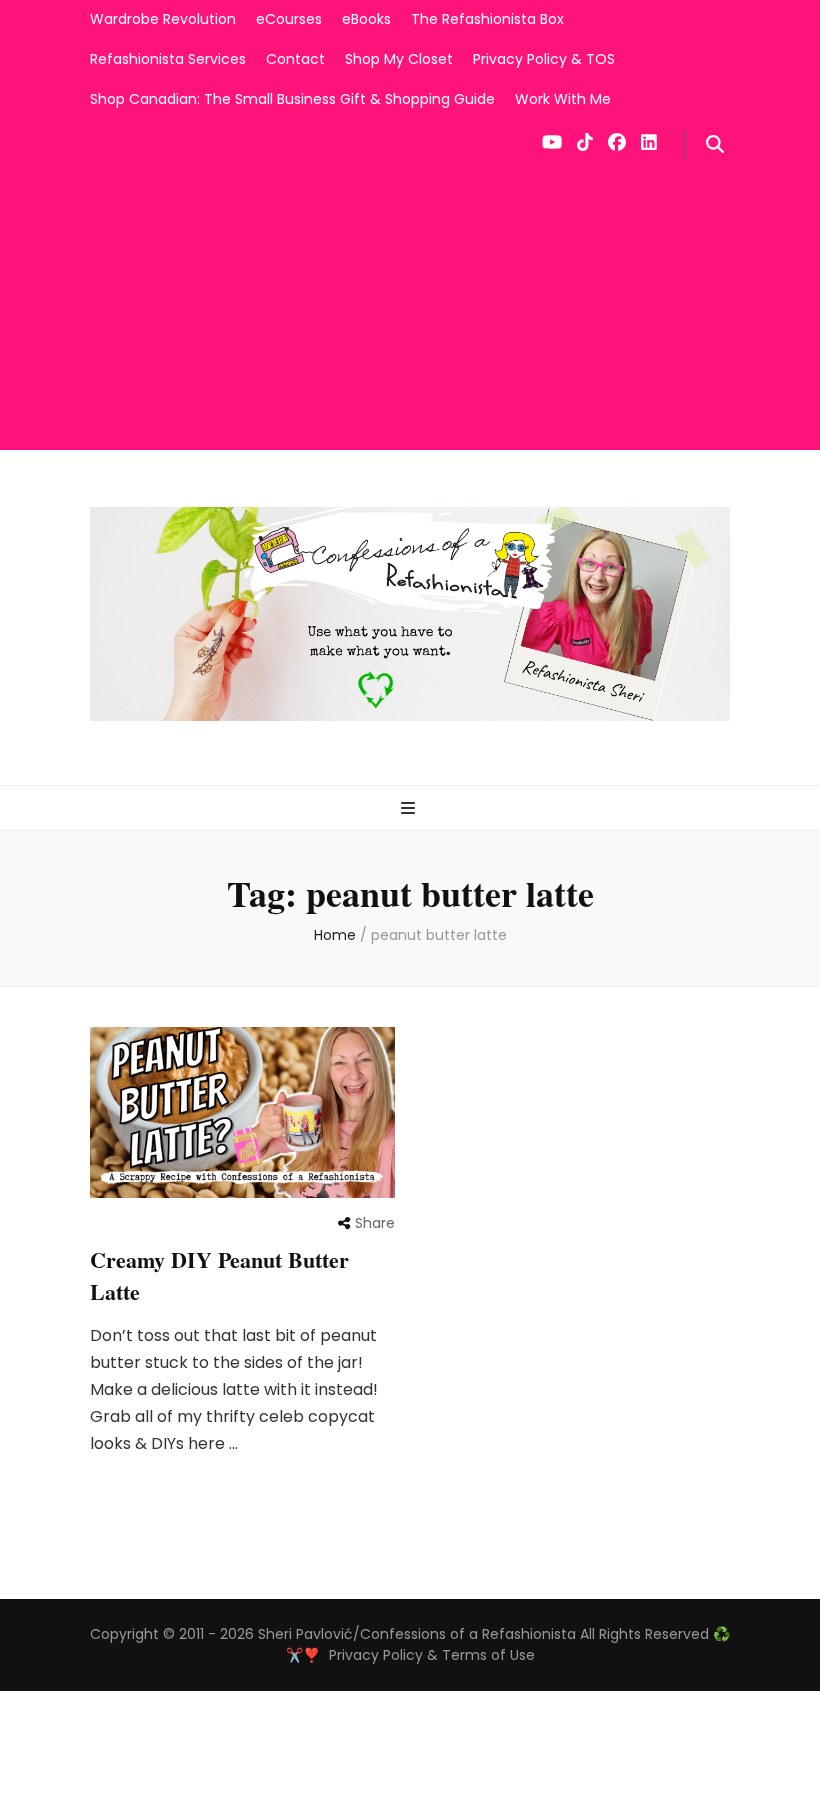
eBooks (366, 19)
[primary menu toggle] (410, 809)
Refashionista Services (168, 59)
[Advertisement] (410, 310)
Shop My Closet (399, 59)
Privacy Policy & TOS (544, 59)
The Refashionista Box (487, 19)
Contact (295, 59)
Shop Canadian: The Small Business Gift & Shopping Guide (292, 99)
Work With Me (563, 99)
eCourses (289, 19)
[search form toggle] (715, 145)
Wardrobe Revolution (163, 19)
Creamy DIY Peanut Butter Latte (219, 1275)
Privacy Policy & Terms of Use (432, 1655)
